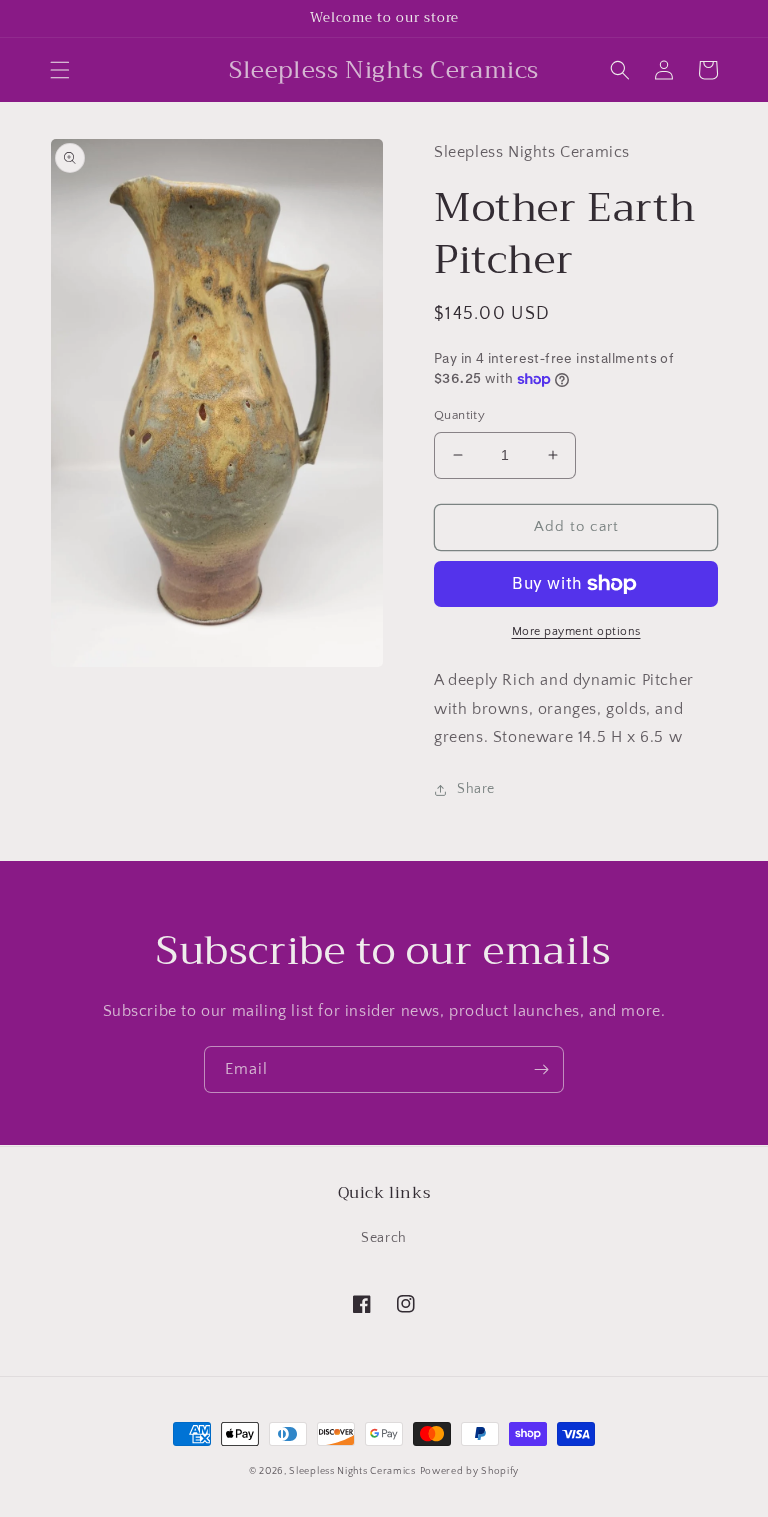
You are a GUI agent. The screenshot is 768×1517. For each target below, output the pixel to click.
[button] (60, 70)
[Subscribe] (541, 1069)
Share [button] (476, 789)
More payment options (576, 631)
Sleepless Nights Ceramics (352, 1471)
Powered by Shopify (470, 1471)
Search (384, 1238)
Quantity (459, 415)
